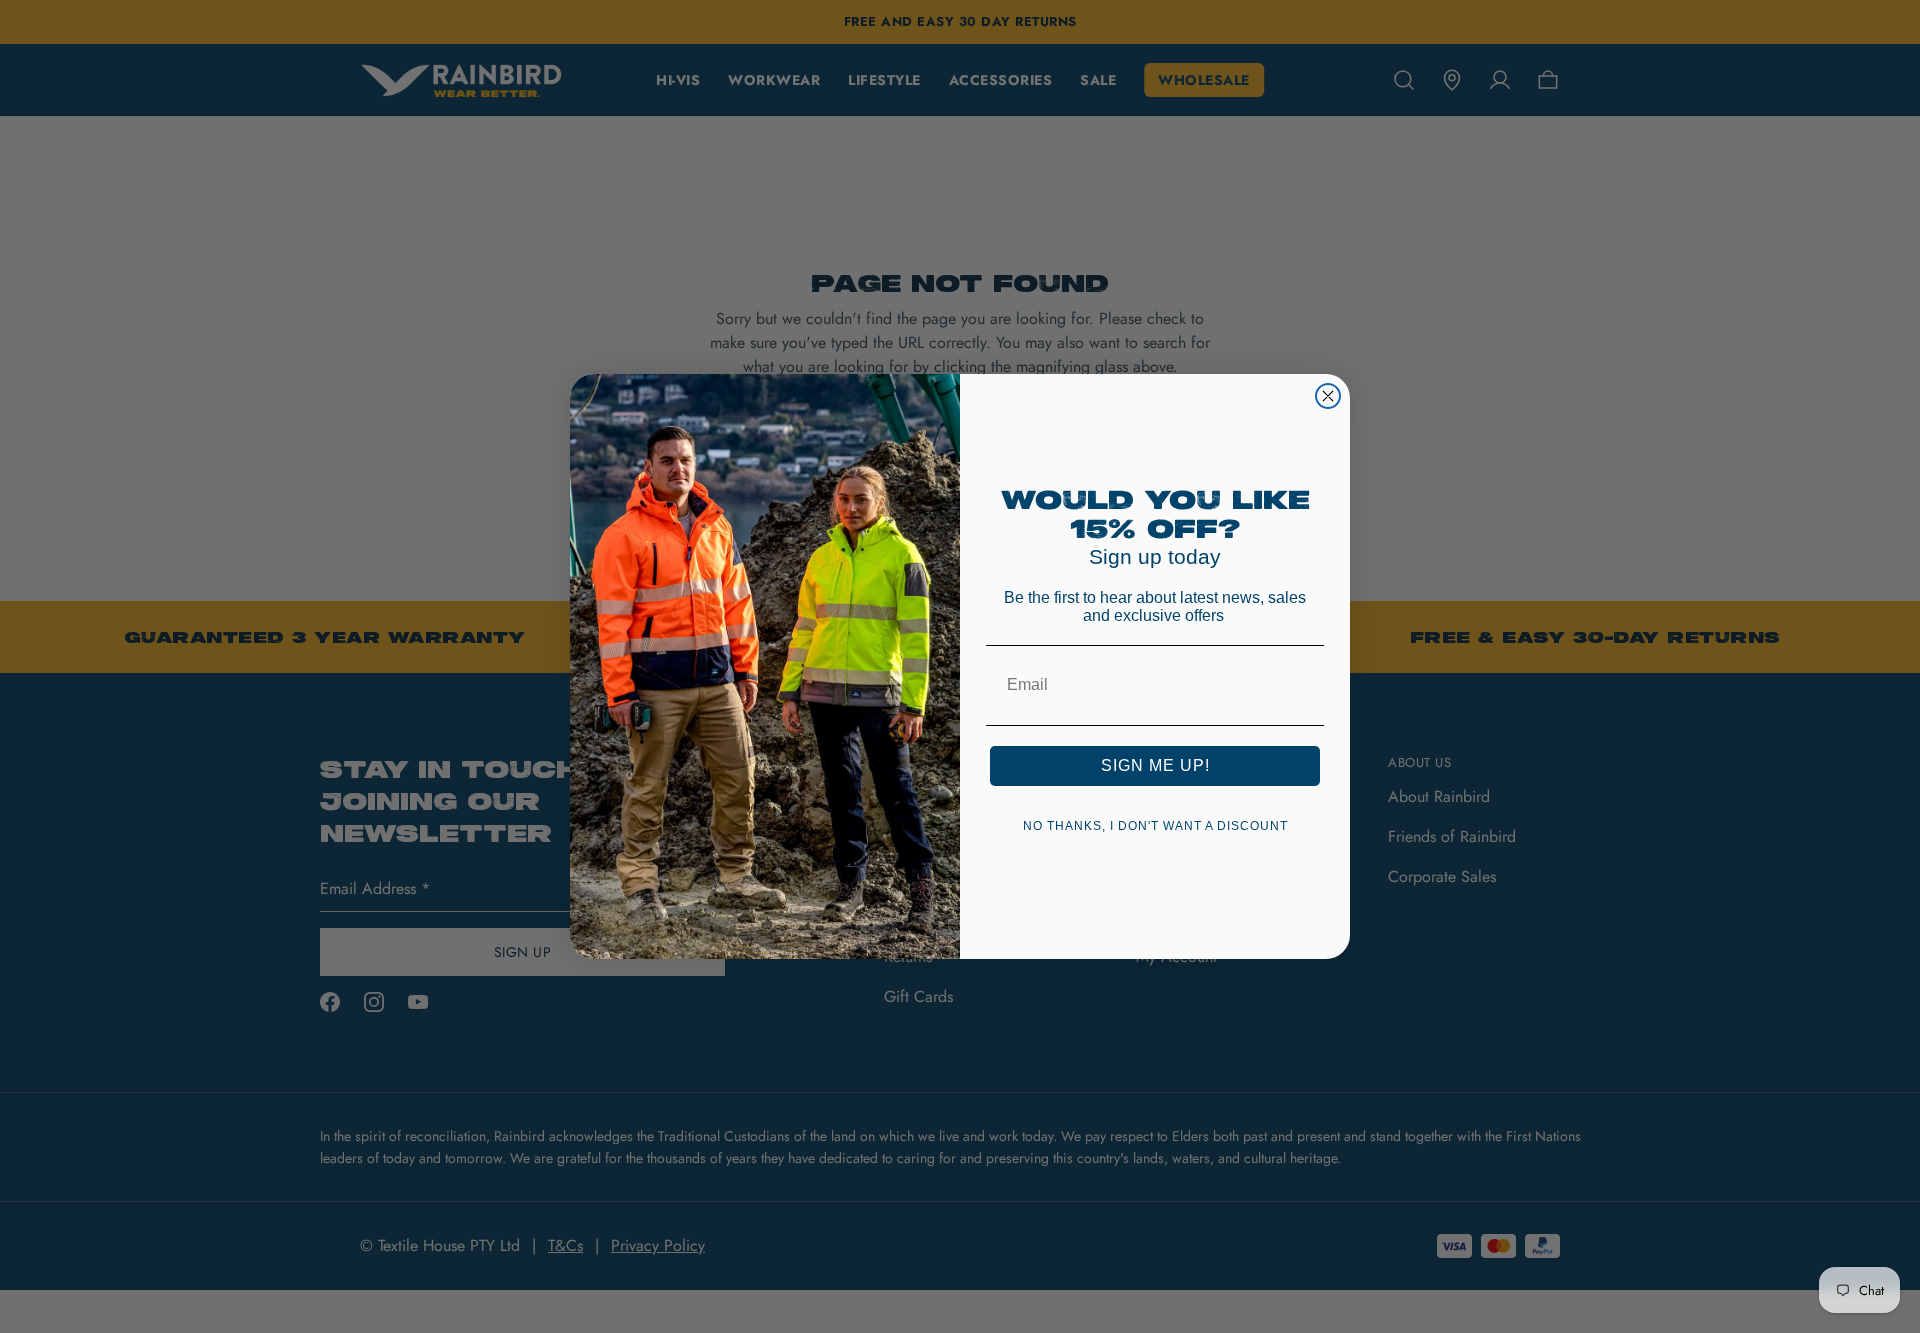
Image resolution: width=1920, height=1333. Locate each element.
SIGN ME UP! (1155, 765)
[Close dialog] (1328, 396)
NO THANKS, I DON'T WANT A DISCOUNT (1155, 826)
